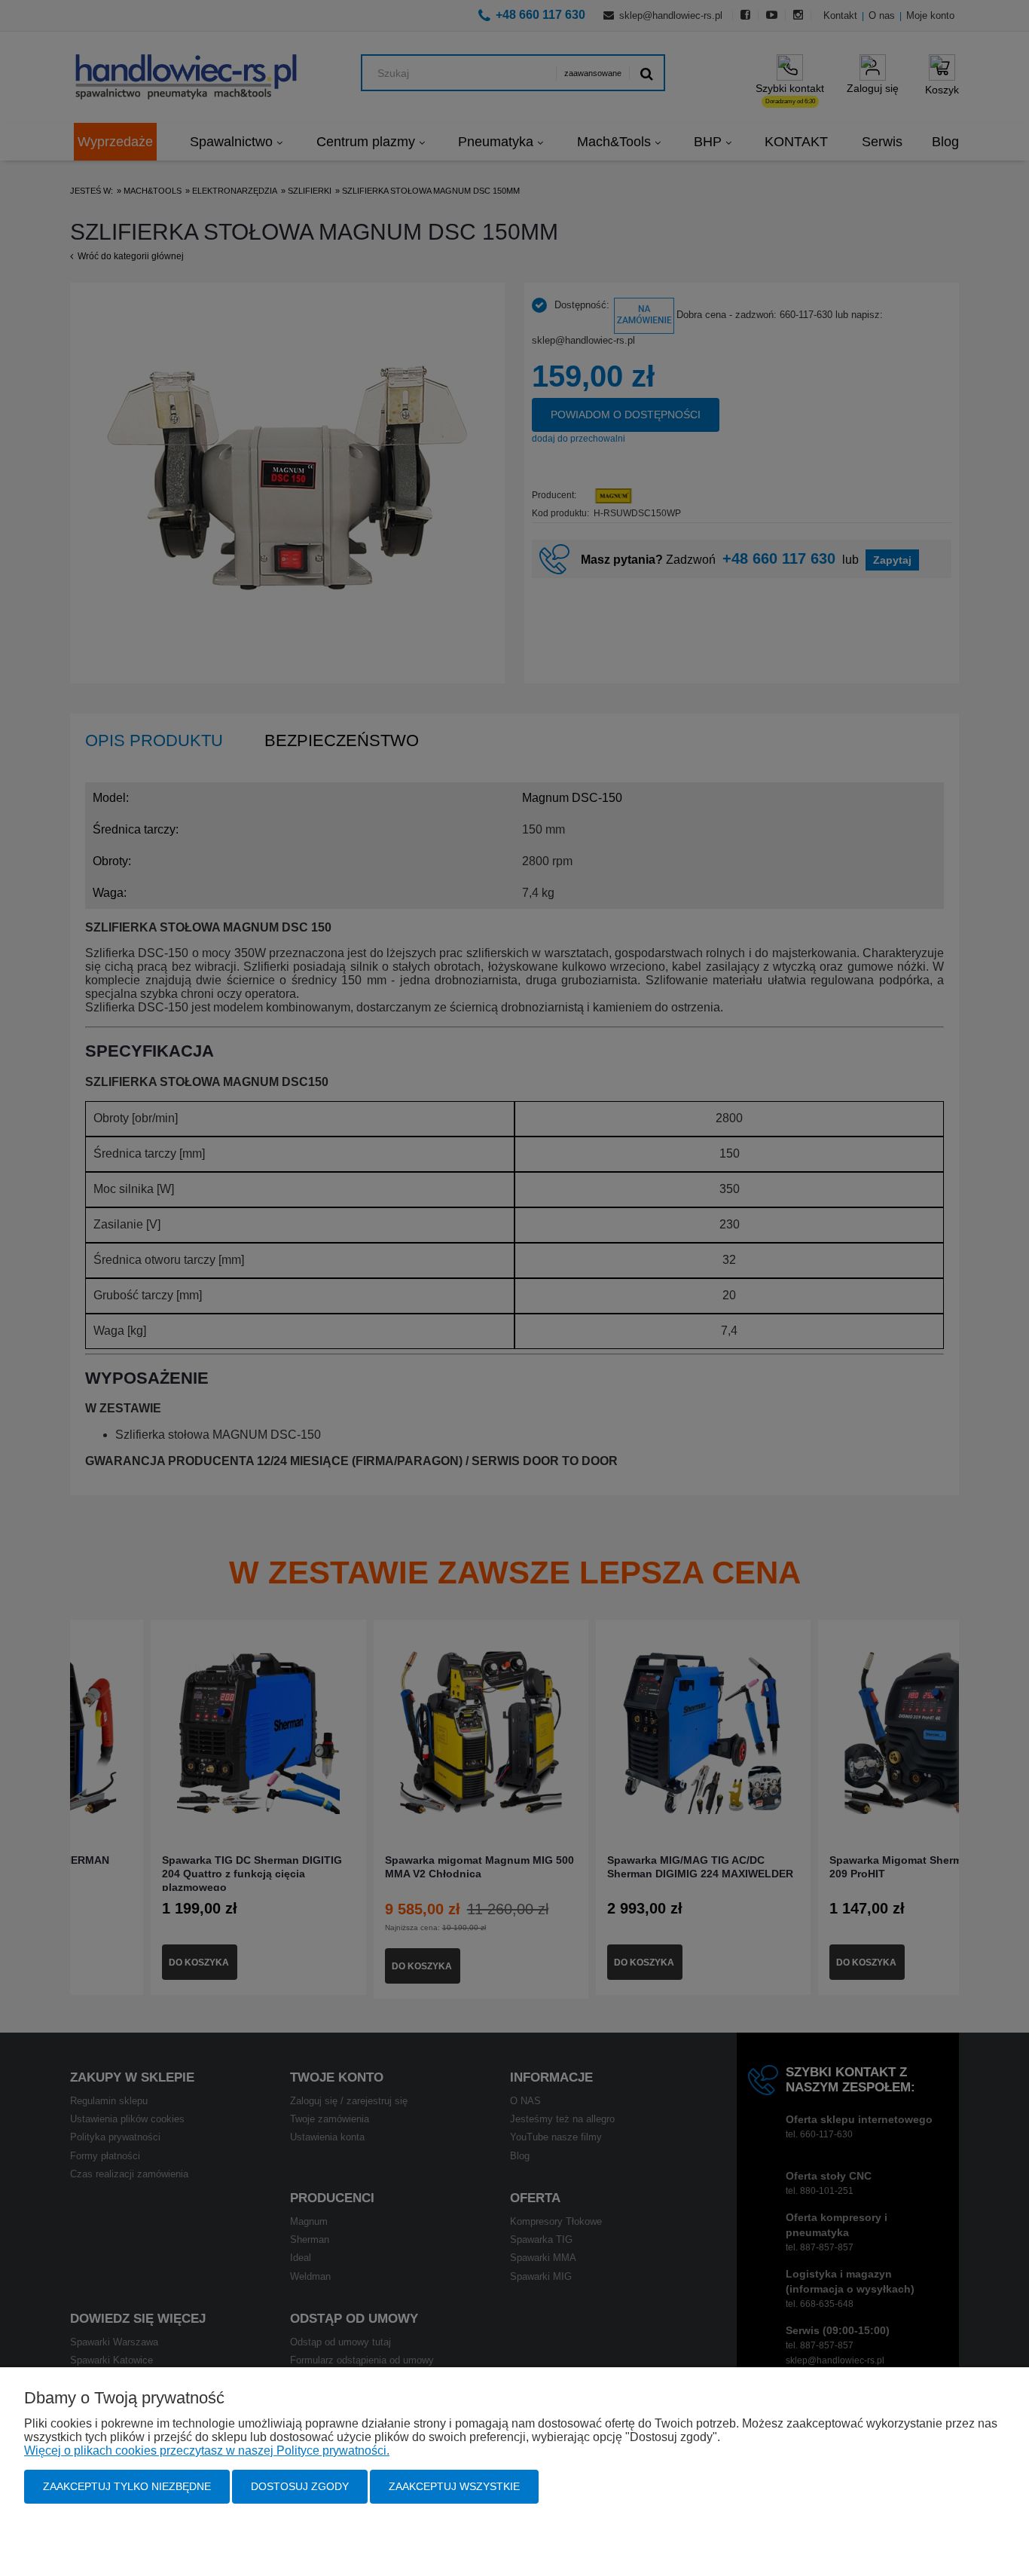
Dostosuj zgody (300, 2486)
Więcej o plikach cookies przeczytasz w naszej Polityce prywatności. (207, 2451)
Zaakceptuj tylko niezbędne (127, 2486)
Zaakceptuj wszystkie (454, 2486)
